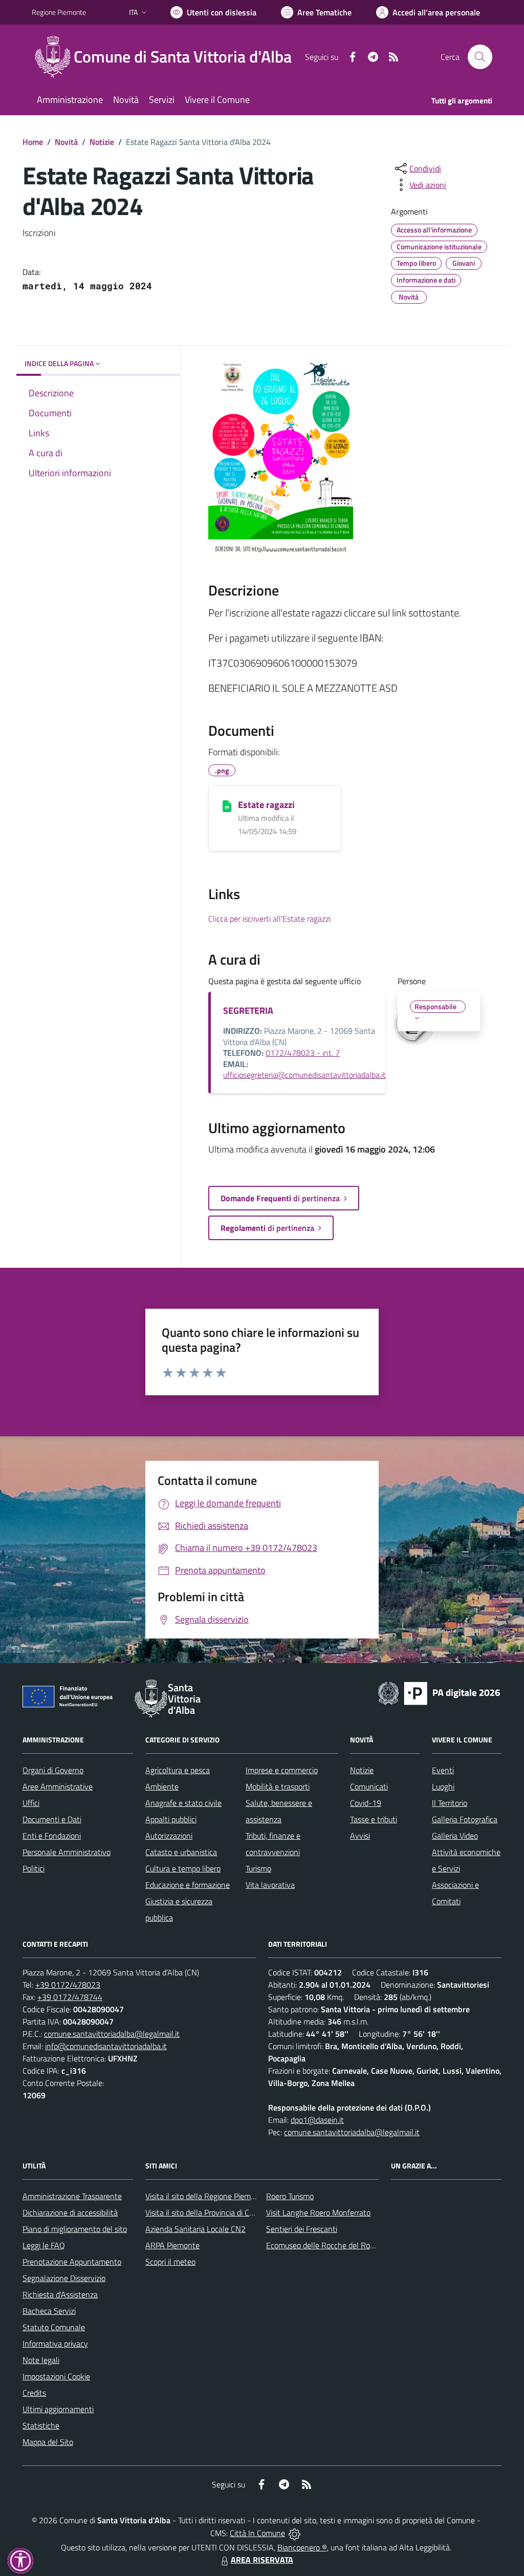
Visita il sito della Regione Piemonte (206, 2196)
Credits (34, 2393)
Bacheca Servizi (49, 2311)
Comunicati (369, 1786)
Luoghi (443, 1786)
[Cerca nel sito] (480, 57)
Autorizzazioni (169, 1836)
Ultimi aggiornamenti (58, 2409)
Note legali (41, 2360)
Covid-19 (366, 1803)
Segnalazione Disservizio (64, 2278)
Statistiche (41, 2425)
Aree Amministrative (58, 1786)
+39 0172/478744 (70, 1997)
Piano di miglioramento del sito (75, 2229)
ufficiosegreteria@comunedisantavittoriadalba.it (304, 1075)
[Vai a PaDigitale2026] (439, 1692)
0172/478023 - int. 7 (303, 1053)
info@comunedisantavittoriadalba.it (106, 2046)
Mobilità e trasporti (278, 1786)
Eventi (443, 1770)
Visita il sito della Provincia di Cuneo (206, 2212)
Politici (34, 1868)
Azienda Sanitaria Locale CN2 (195, 2229)
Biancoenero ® (302, 2547)
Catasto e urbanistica (181, 1852)
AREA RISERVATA (262, 2560)
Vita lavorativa (270, 1885)
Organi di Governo (53, 1770)
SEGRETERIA (248, 1010)
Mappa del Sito (48, 2442)
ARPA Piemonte (172, 2245)
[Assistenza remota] (294, 2533)
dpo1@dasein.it (317, 2120)
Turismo (258, 1868)
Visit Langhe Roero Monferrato (318, 2212)
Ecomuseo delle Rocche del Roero (323, 2245)
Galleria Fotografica (465, 1819)
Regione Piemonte (59, 12)
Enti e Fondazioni (52, 1836)
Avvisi (360, 1836)
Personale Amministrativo (67, 1852)
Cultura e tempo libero (183, 1868)
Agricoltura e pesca (178, 1770)
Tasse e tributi (374, 1819)
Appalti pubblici (171, 1819)
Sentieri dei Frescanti (302, 2229)
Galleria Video (455, 1836)
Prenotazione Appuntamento (72, 2262)
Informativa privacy (55, 2344)
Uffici (31, 1803)
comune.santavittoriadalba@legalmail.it (112, 2034)
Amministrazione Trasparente (72, 2196)
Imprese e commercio (282, 1770)
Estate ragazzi (266, 805)
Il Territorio (450, 1803)
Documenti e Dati (52, 1819)
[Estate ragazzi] (227, 805)
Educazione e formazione (188, 1885)
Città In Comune (257, 2533)
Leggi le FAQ (44, 2245)
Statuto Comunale (54, 2327)
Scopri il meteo (170, 2262)
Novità (66, 142)
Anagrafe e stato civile (183, 1803)
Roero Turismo (290, 2196)
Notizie (102, 142)
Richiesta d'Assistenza (60, 2294)
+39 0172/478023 (68, 1985)
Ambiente (162, 1786)
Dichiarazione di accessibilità (70, 2212)
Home (33, 142)
